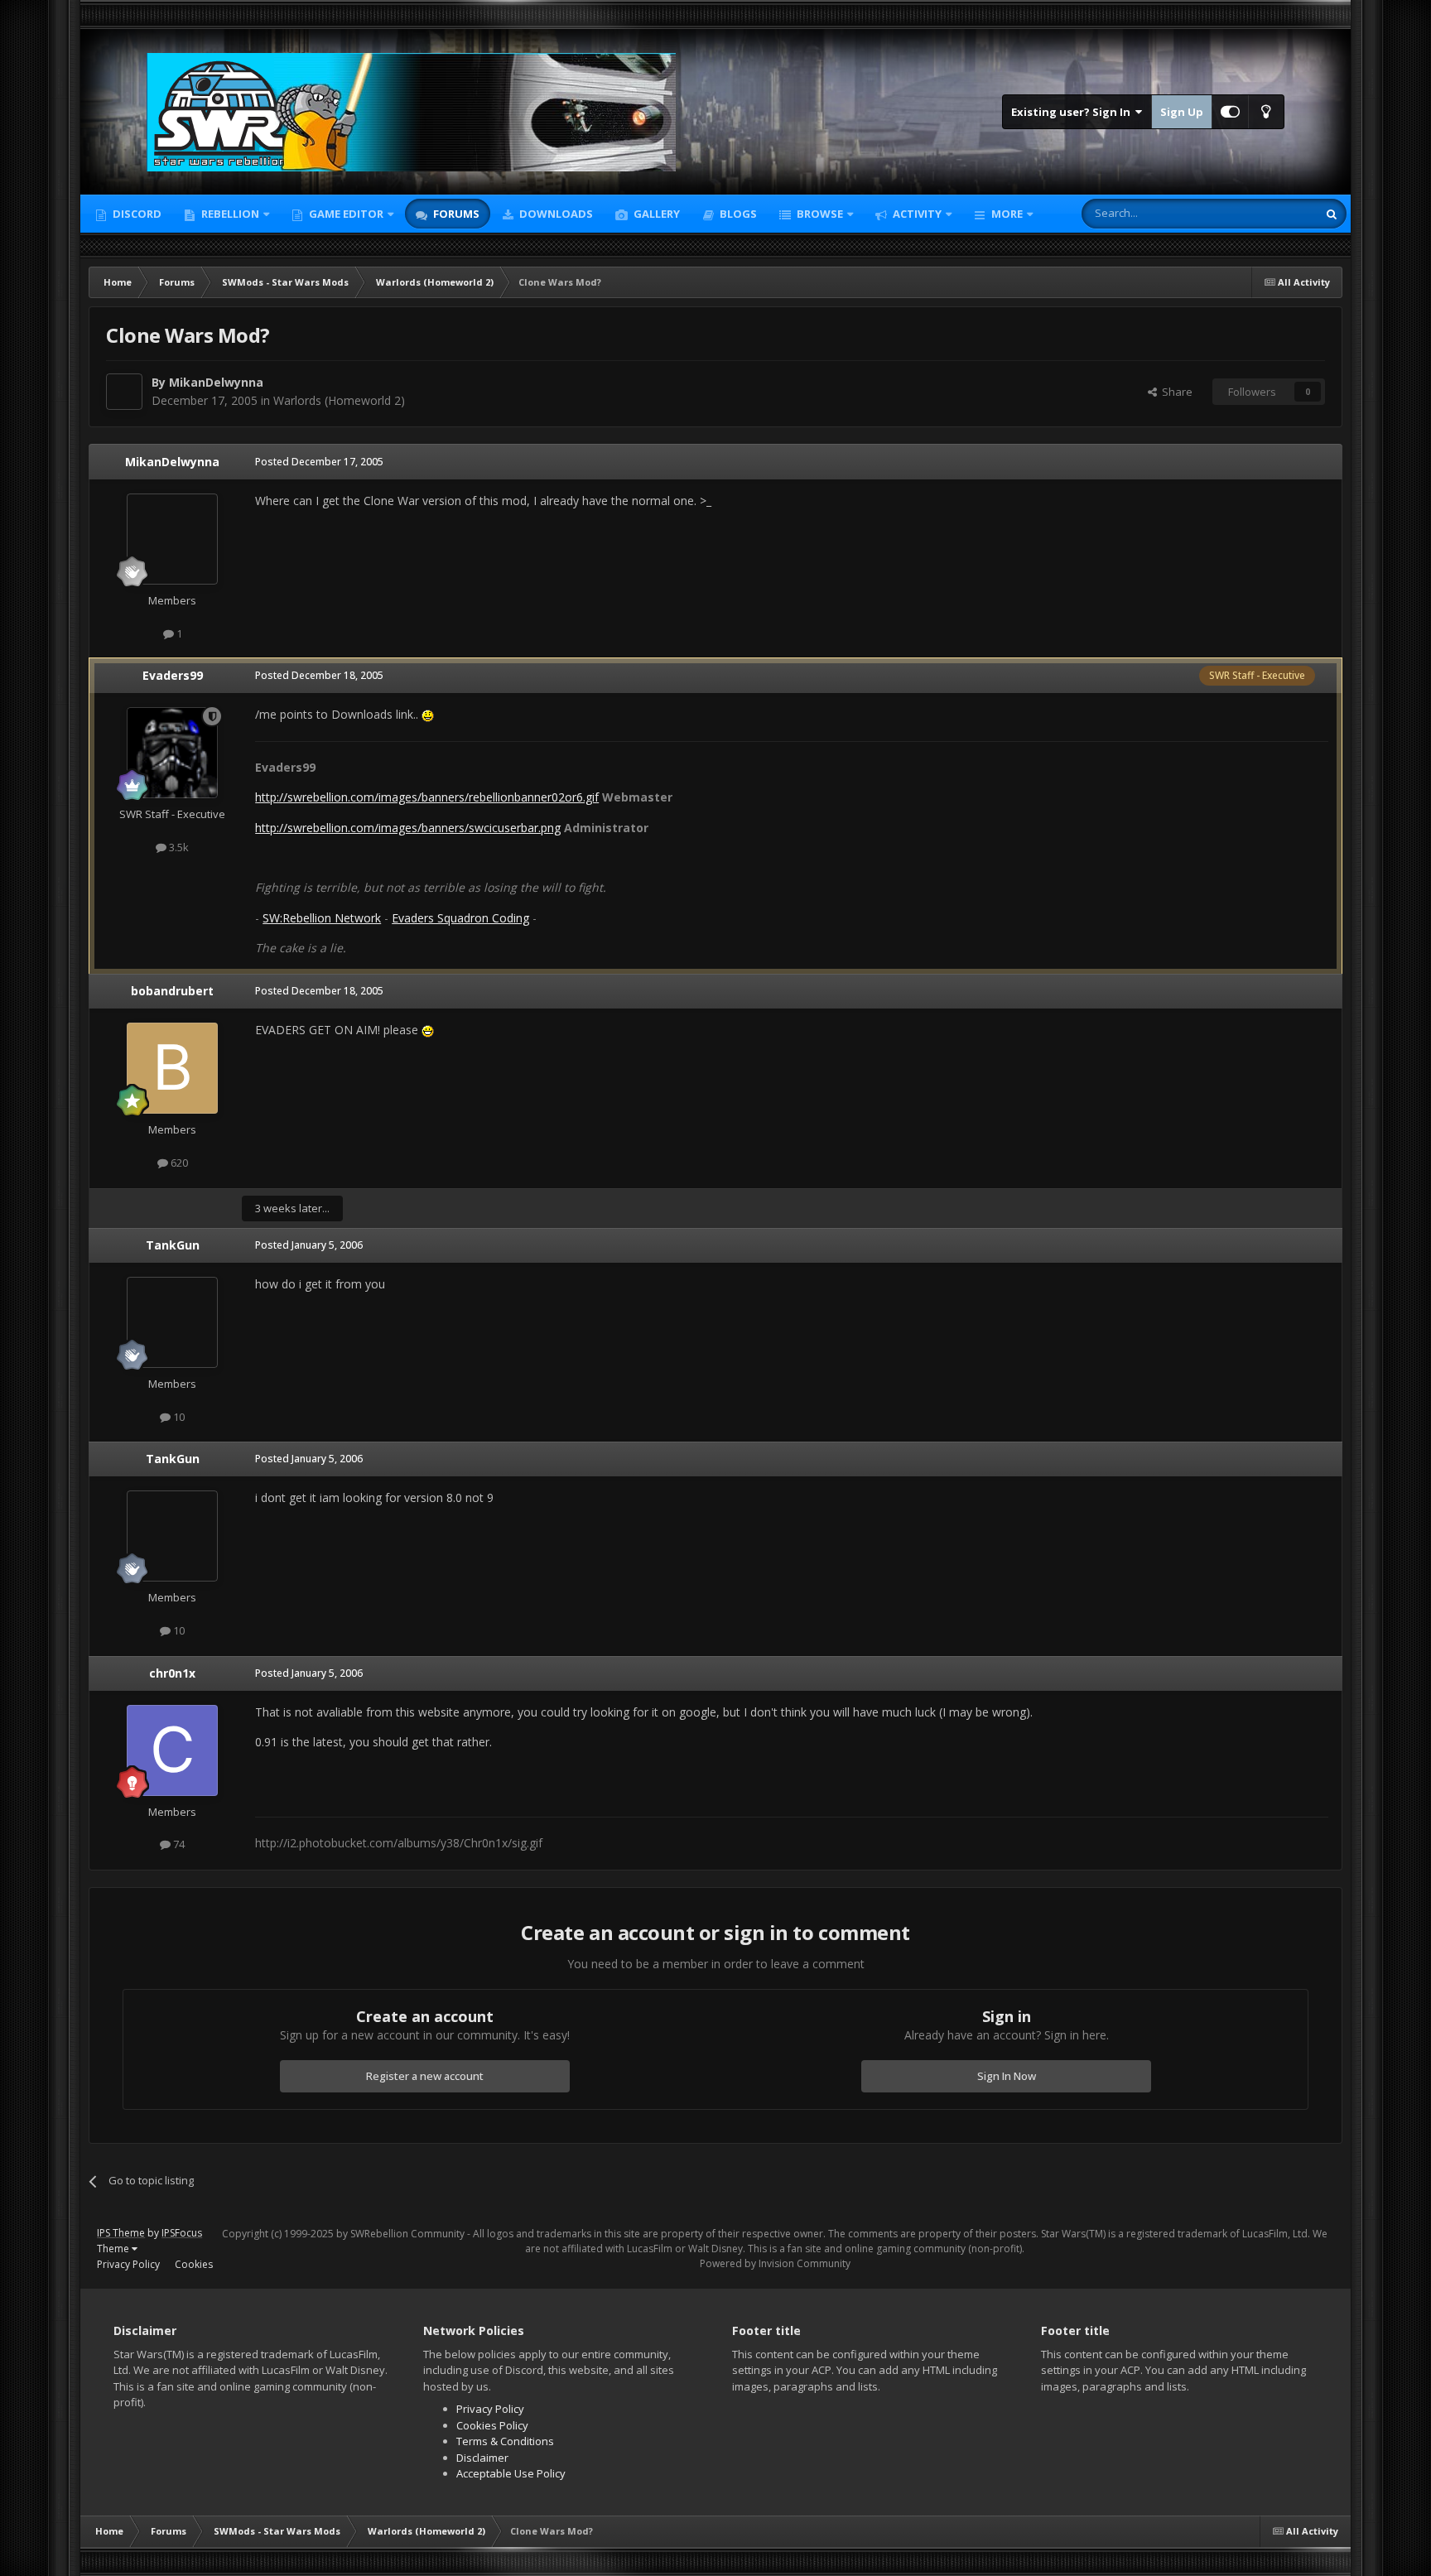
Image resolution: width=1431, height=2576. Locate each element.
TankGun (173, 1245)
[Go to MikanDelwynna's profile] (124, 392)
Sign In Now (1007, 2076)
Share (1175, 392)
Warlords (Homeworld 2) (339, 400)
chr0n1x (172, 1673)
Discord (136, 214)
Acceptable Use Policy (511, 2473)
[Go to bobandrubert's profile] (172, 1068)
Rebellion (229, 214)
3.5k (178, 847)
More (1007, 214)
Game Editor (346, 214)
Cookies (194, 2264)
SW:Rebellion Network (322, 918)
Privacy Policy (128, 2264)
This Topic (1270, 213)
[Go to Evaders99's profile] (172, 753)
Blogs (737, 214)
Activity (916, 214)
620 (178, 1163)
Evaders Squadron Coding (460, 918)
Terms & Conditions (505, 2441)
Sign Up (1182, 112)
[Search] (1332, 214)
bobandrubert (172, 991)
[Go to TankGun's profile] (172, 1322)
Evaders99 (173, 675)
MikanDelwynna (216, 382)
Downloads (555, 214)
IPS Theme (121, 2233)
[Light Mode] (1266, 112)
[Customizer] (1230, 112)
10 (178, 1417)
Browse (819, 214)
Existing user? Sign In (1073, 112)
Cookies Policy (492, 2425)
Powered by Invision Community (775, 2263)
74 (178, 1844)
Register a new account (425, 2076)
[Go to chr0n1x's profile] (172, 1750)
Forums (455, 214)
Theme (114, 2249)
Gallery (655, 214)
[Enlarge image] (428, 714)
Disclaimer (482, 2458)
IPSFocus (182, 2233)
